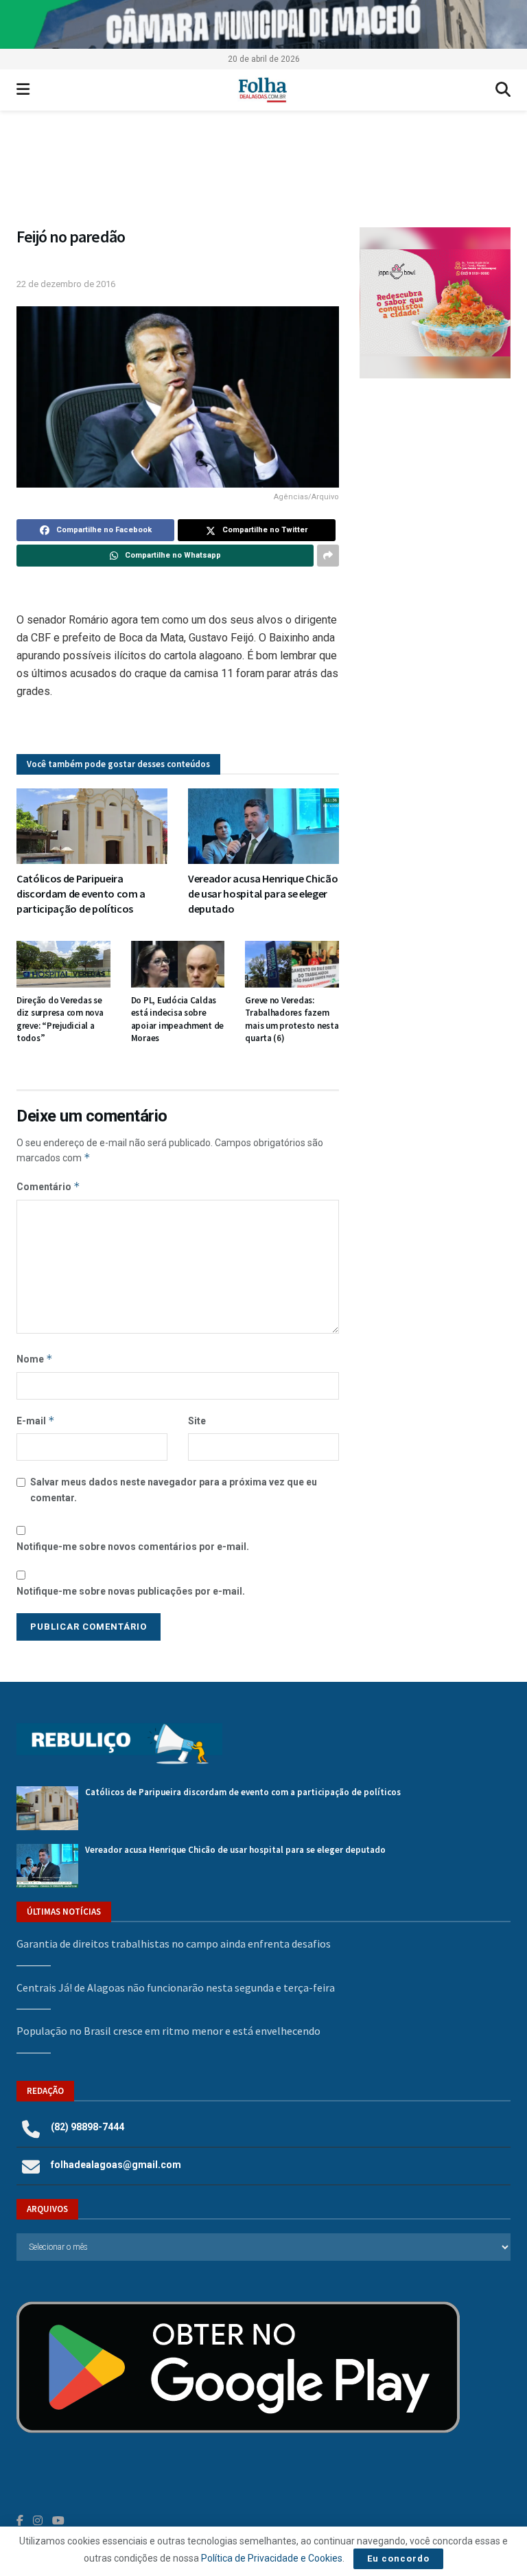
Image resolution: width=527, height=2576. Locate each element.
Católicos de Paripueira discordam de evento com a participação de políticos (81, 894)
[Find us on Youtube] (58, 2521)
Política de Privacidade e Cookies (272, 2558)
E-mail (36, 1421)
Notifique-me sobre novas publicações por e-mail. (131, 1591)
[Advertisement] (435, 475)
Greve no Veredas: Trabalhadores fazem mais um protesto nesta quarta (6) (292, 1019)
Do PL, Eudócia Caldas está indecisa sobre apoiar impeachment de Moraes (178, 1019)
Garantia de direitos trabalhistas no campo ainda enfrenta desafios (174, 1944)
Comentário (48, 1186)
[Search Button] (503, 90)
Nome (35, 1359)
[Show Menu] (23, 90)
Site (197, 1421)
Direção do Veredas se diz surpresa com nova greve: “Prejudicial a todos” (60, 1019)
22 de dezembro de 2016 (66, 284)
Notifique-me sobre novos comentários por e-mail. (133, 1547)
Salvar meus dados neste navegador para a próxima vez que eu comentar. (174, 1490)
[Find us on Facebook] (20, 2521)
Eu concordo (398, 2558)
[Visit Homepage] (262, 90)
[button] (263, 175)
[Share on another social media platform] (328, 556)
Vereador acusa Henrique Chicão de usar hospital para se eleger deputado (263, 894)
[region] (263, 24)
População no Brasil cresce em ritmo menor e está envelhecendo (168, 2031)
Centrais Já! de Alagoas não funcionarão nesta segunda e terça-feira (176, 1987)
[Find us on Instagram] (38, 2521)
